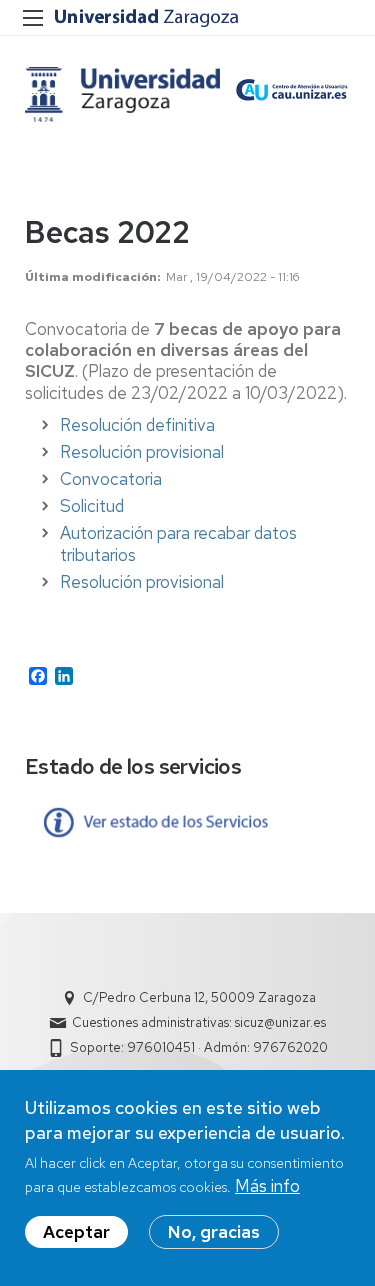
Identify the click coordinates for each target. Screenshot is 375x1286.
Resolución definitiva (137, 425)
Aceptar (76, 1232)
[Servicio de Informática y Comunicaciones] (122, 94)
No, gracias (214, 1232)
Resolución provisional (142, 452)
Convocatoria (111, 479)
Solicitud (92, 506)
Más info (267, 1186)
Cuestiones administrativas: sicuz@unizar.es (199, 1022)
